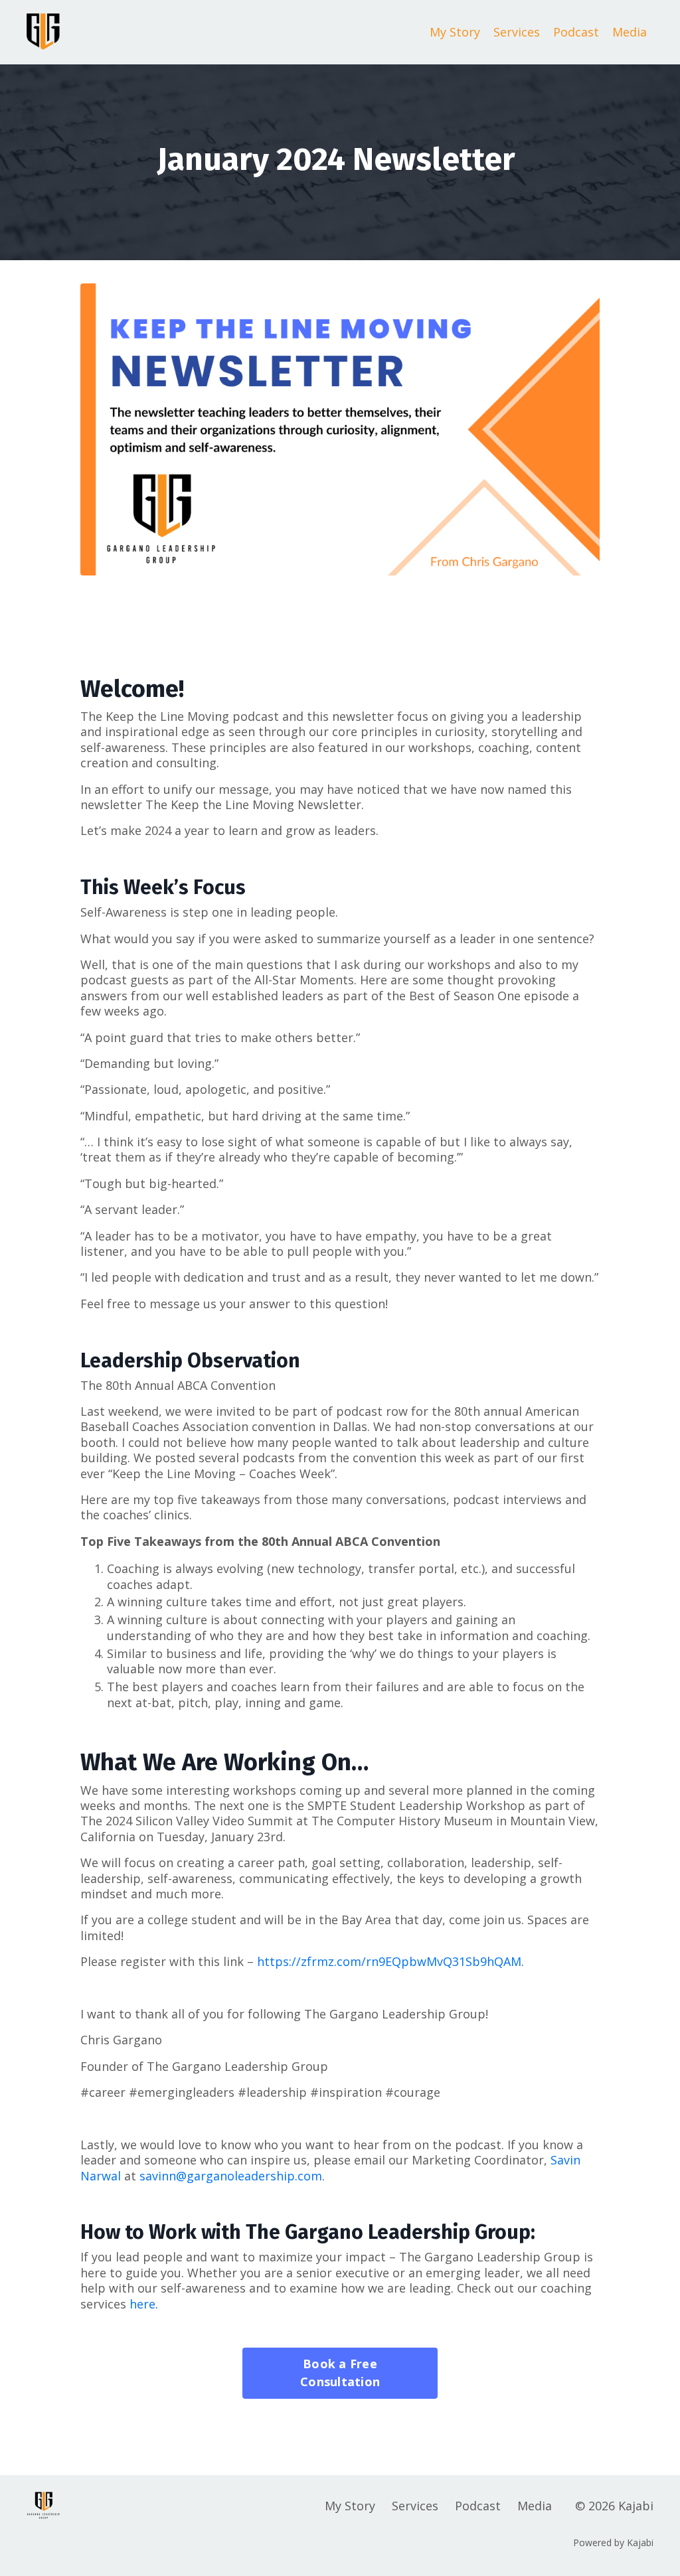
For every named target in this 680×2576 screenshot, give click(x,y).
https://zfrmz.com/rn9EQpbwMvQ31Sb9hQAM (389, 1961)
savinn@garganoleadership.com (231, 2176)
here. (144, 2304)
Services (517, 32)
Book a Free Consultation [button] (340, 2373)
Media (630, 32)
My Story (455, 32)
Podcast (576, 32)
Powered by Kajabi (613, 2542)
